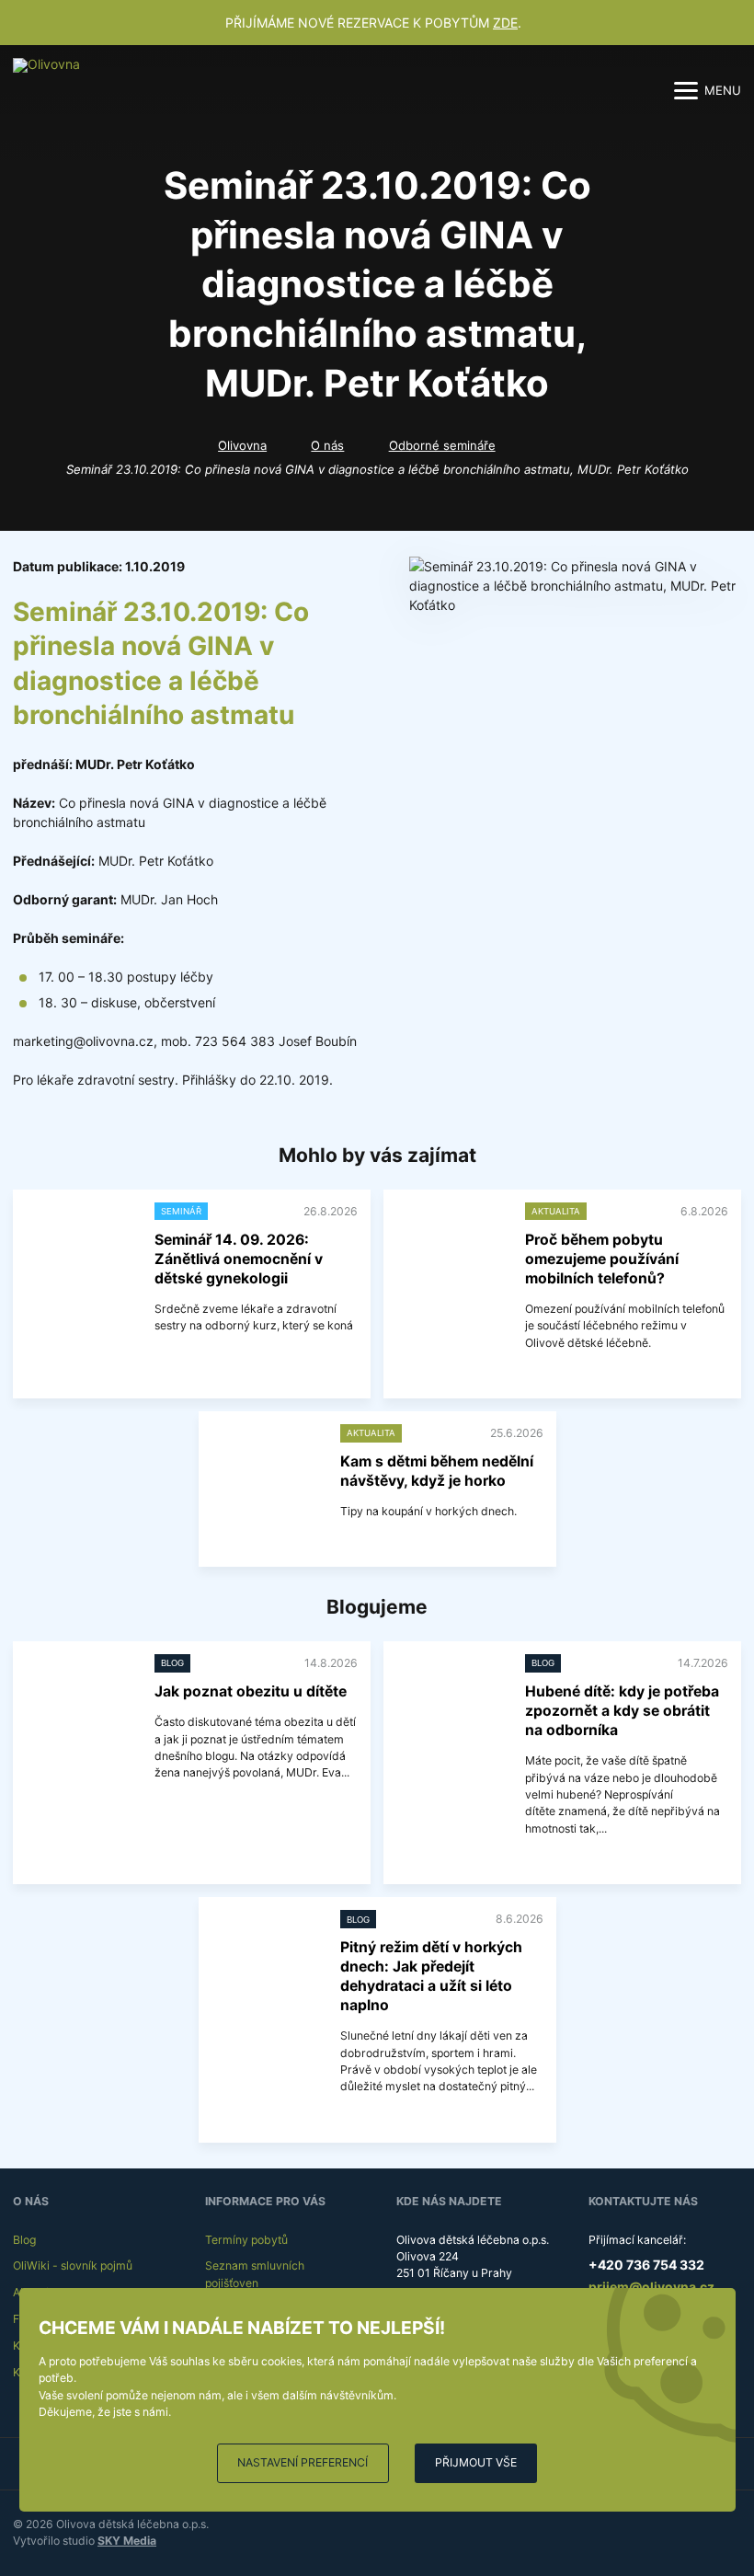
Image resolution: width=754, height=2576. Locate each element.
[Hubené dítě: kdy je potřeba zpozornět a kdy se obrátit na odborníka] (451, 1695)
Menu (723, 90)
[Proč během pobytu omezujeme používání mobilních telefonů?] (451, 1243)
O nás (327, 445)
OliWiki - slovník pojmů (73, 2265)
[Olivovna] (54, 90)
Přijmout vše (476, 2462)
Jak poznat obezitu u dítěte (251, 1691)
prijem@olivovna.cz (651, 2287)
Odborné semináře (442, 445)
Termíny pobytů (246, 2240)
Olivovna (242, 445)
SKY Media (127, 2541)
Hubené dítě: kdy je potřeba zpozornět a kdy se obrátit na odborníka (622, 1711)
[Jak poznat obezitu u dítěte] (80, 1695)
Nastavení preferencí (303, 2462)
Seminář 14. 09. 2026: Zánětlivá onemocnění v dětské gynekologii (239, 1259)
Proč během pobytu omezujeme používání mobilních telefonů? (602, 1259)
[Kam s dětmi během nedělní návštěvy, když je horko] (266, 1465)
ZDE (505, 23)
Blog (24, 2240)
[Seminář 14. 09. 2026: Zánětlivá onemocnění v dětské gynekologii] (80, 1243)
